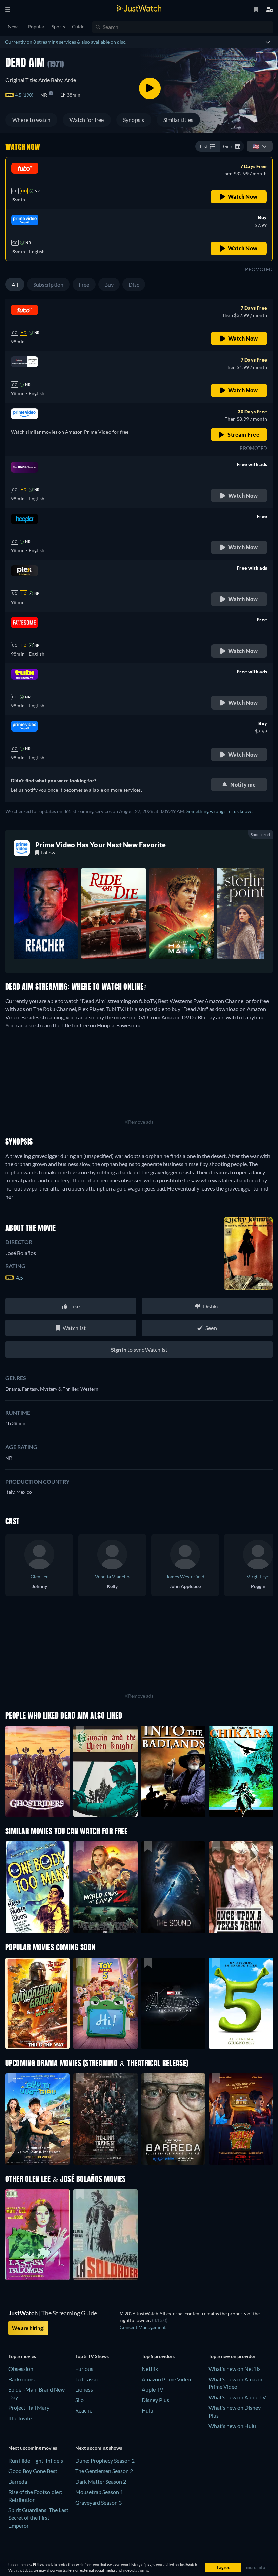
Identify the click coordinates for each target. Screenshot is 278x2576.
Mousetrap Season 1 (99, 2492)
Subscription (48, 285)
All (15, 285)
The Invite (20, 2418)
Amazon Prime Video (166, 2379)
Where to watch (31, 120)
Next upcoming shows (99, 2448)
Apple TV (153, 2389)
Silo (80, 2400)
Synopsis (134, 120)
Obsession (21, 2369)
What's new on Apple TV (237, 2397)
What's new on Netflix (235, 2369)
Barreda (18, 2481)
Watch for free (87, 120)
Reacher (85, 2410)
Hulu (147, 2410)
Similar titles (178, 120)
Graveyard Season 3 (98, 2502)
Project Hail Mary (29, 2408)
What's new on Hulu (232, 2426)
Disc (134, 285)
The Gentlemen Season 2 (104, 2471)
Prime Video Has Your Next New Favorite (101, 845)
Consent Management (143, 2327)
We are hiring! (28, 2328)
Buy (109, 285)
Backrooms (22, 2379)
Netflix (150, 2369)
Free (84, 285)
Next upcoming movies (33, 2448)
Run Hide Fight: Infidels (36, 2460)
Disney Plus (155, 2400)
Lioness (84, 2389)
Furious (84, 2369)
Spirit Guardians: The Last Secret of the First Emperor (38, 2518)
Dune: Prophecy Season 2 (105, 2460)
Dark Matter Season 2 (101, 2481)
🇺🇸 (256, 146)
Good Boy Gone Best (33, 2471)
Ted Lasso (86, 2379)
